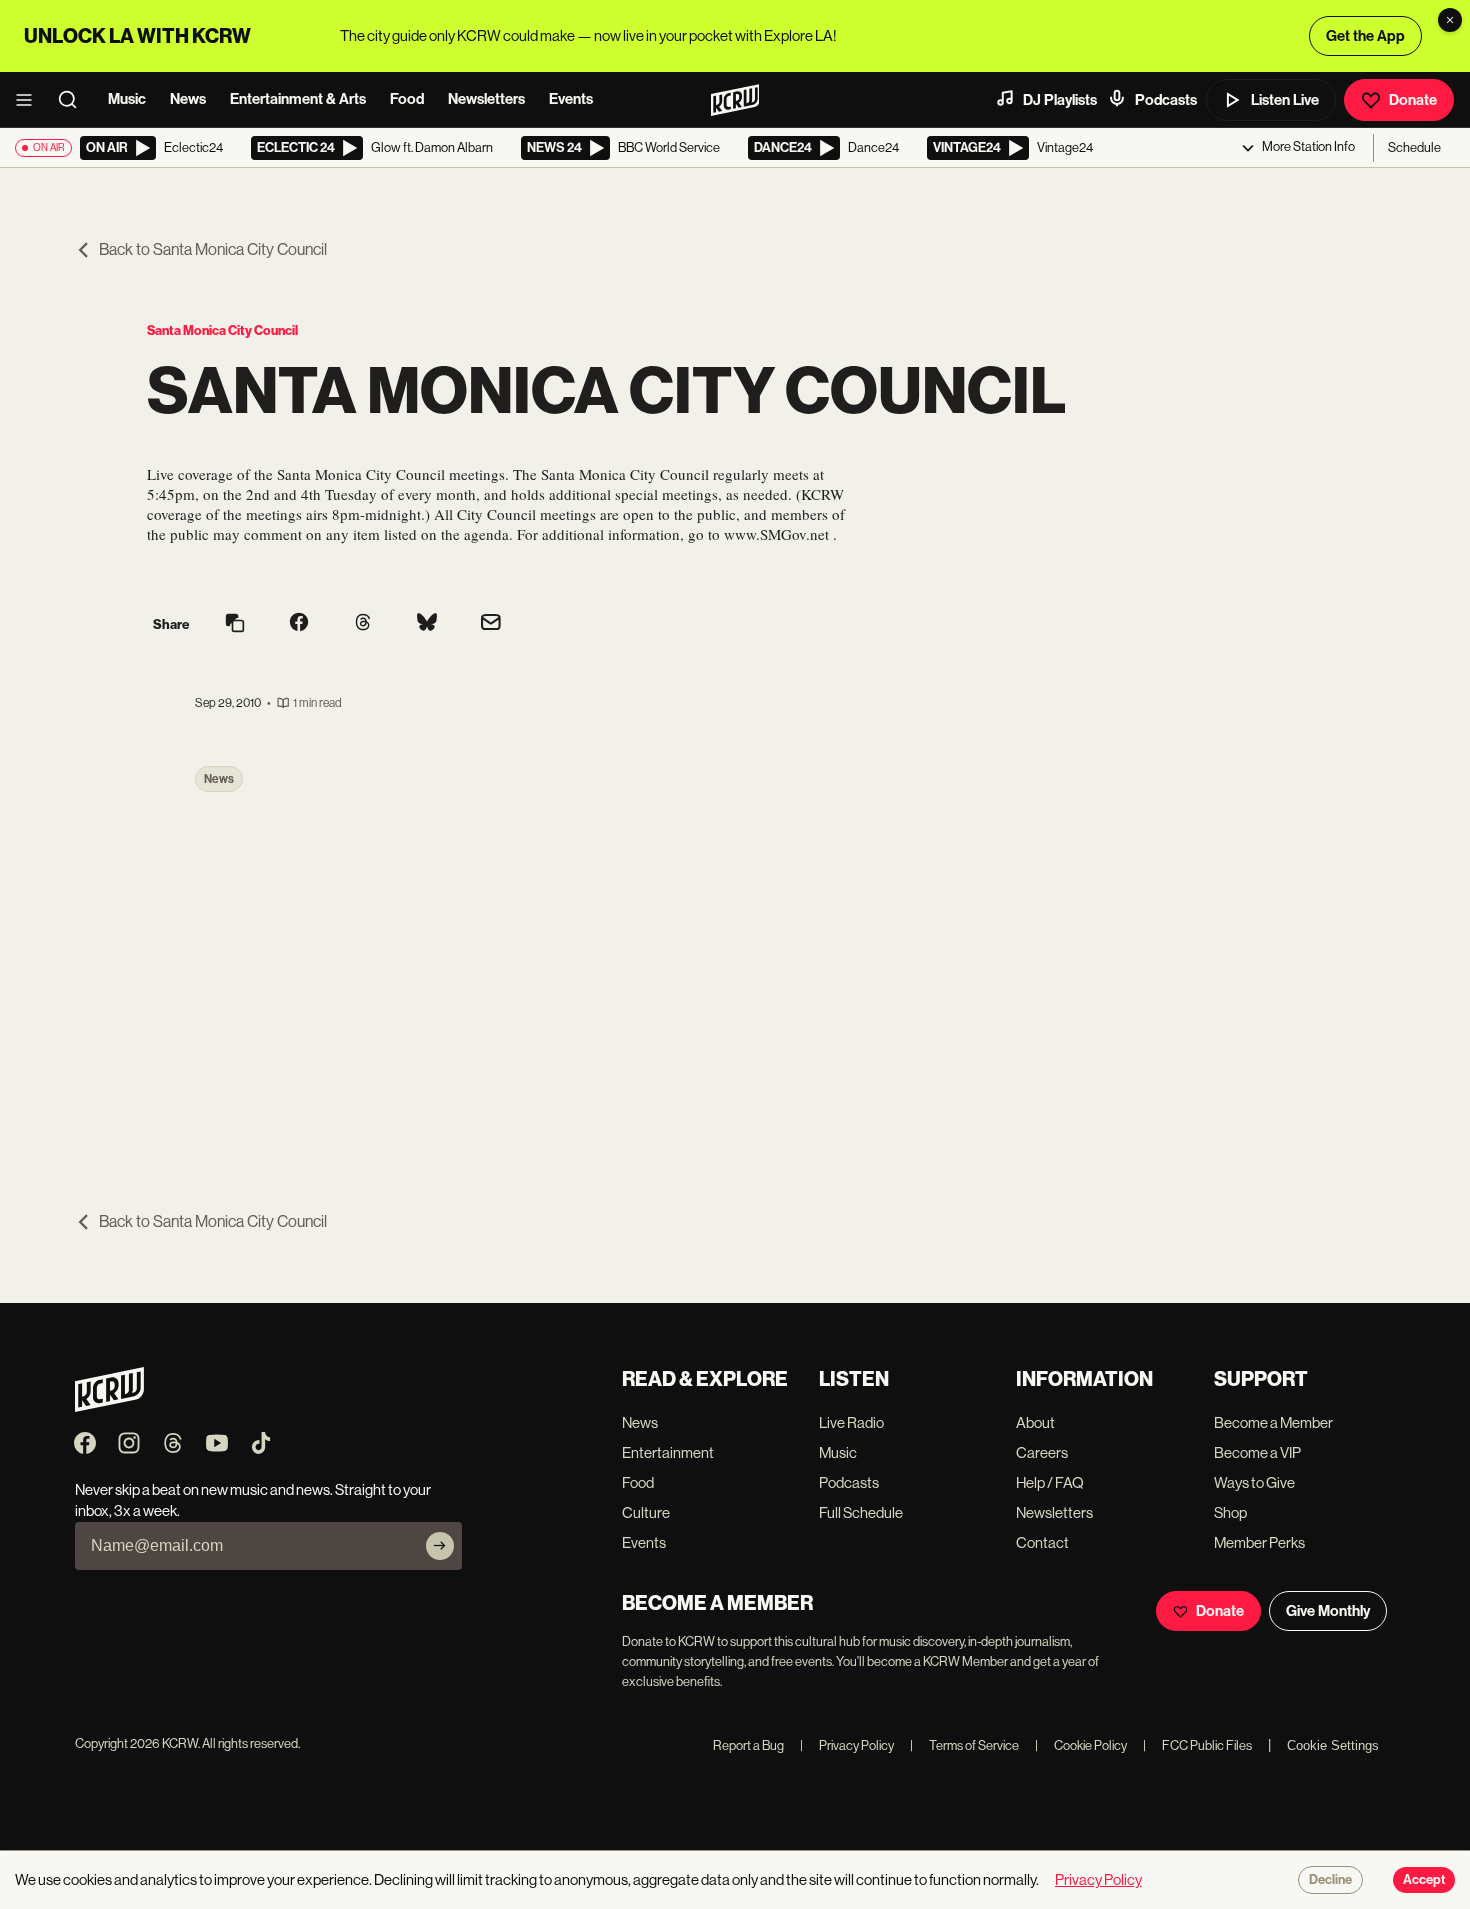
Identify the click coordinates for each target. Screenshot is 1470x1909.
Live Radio (851, 1422)
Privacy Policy (847, 1745)
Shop (1230, 1512)
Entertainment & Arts (298, 99)
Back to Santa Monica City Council (213, 249)
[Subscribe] (440, 1546)
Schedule (1414, 147)
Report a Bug (748, 1745)
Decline (1330, 1880)
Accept (1424, 1880)
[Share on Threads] (363, 624)
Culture (646, 1512)
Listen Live (1285, 100)
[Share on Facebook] (299, 624)
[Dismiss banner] (1450, 20)
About (1035, 1422)
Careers (1042, 1452)
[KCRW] (109, 1406)
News (188, 99)
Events (571, 99)
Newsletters (486, 99)
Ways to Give (1254, 1482)
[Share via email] (491, 624)
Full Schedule (861, 1512)
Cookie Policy (1081, 1745)
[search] (74, 100)
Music (127, 99)
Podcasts (1166, 100)
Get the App (1365, 36)
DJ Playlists (1060, 100)
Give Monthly (1328, 1611)
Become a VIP (1257, 1452)
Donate (1413, 100)
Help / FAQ (1050, 1482)
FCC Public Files (1197, 1745)
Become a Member (1273, 1422)
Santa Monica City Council (222, 330)
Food (407, 99)
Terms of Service (964, 1745)
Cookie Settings (1333, 1745)
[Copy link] (235, 624)
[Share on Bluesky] (427, 624)
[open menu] (30, 100)
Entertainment (668, 1452)
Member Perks (1259, 1542)
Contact (1042, 1542)
